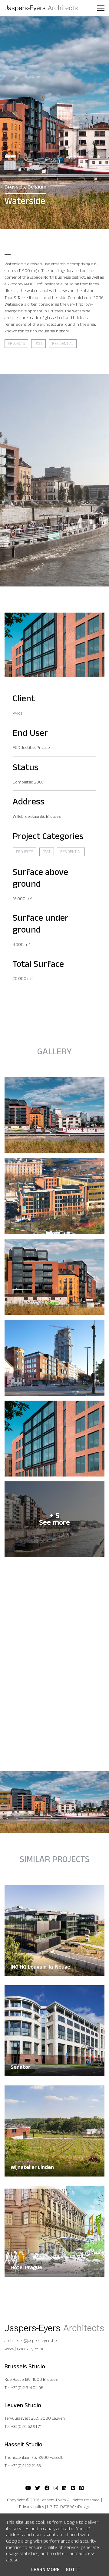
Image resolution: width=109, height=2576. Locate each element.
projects (16, 344)
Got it (73, 2570)
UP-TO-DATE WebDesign (69, 2507)
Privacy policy (32, 2507)
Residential (63, 344)
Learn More (45, 2570)
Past (38, 344)
